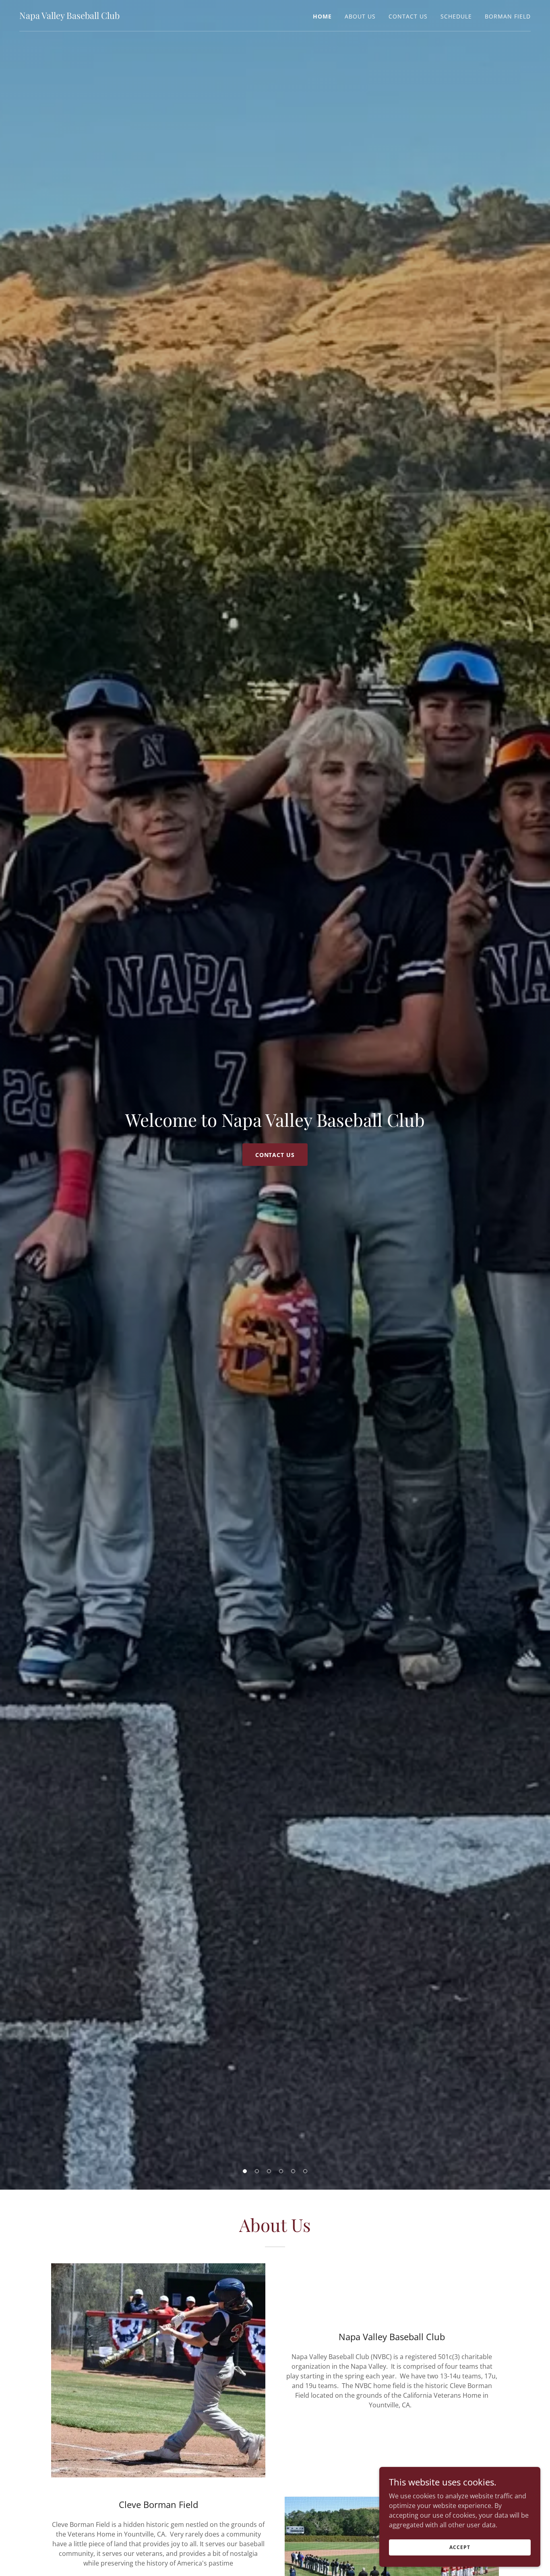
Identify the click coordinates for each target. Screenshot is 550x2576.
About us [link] (360, 16)
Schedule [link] (456, 16)
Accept (460, 2547)
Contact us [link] (408, 16)
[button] (245, 2171)
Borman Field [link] (508, 16)
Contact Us (275, 1155)
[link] (69, 16)
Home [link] (322, 16)
